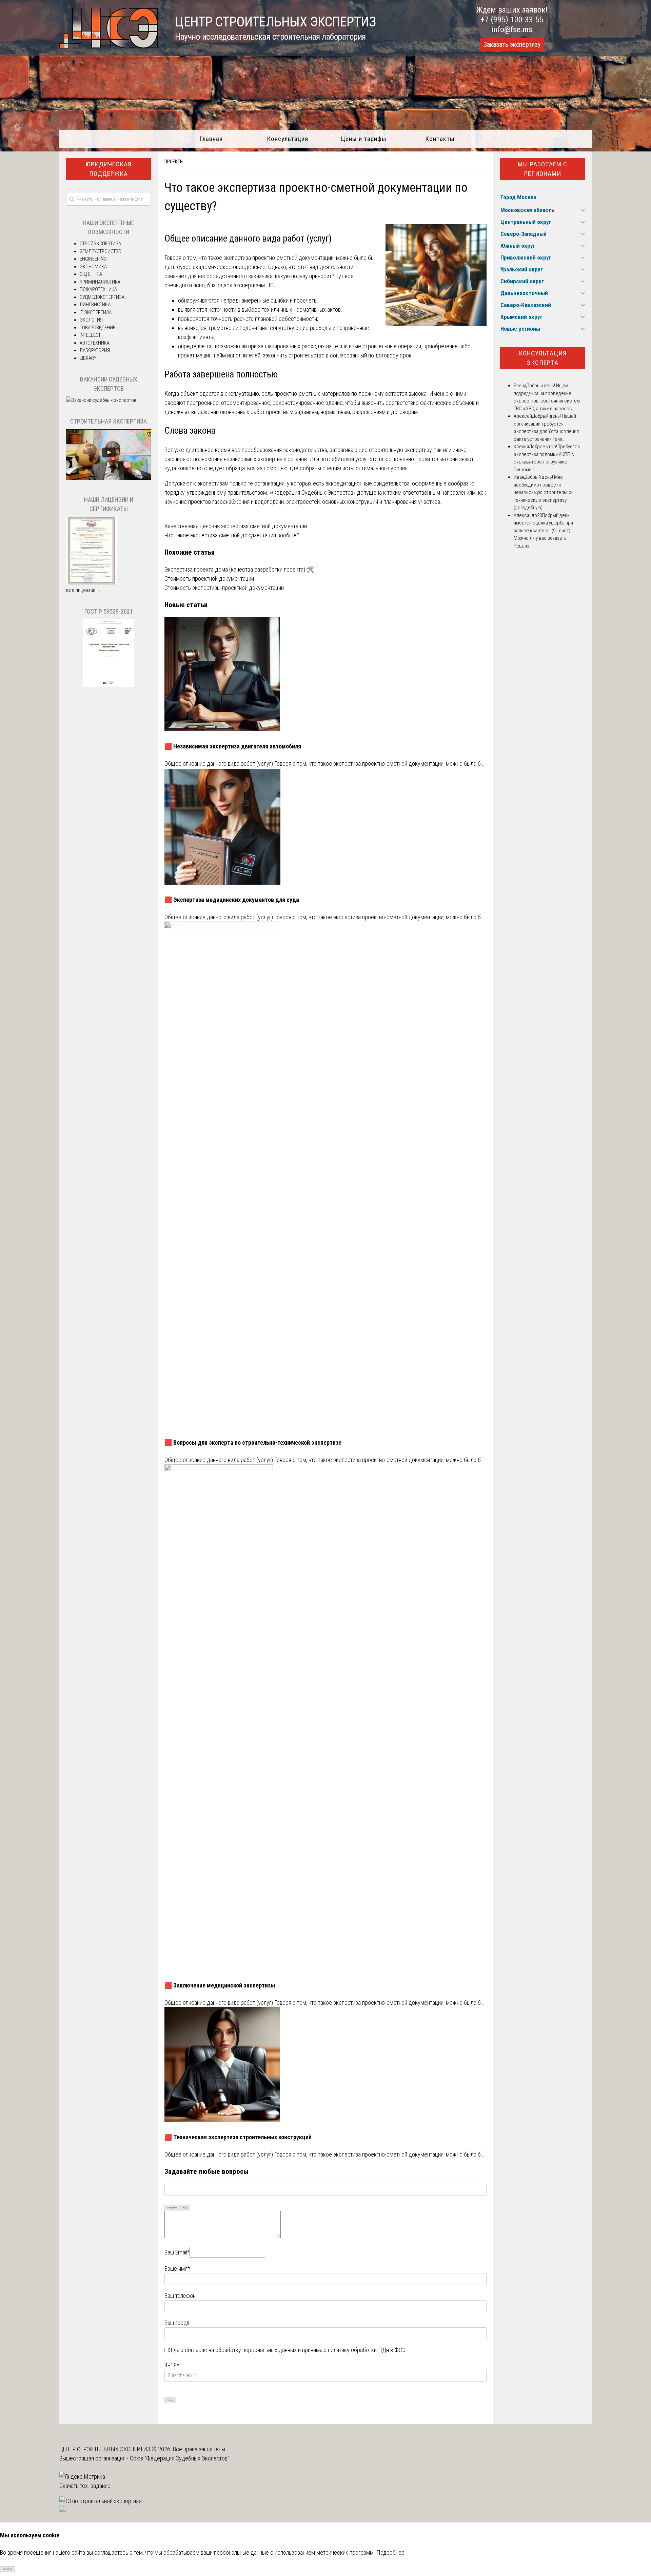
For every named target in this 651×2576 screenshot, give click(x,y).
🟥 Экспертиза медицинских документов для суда (232, 900)
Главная (211, 139)
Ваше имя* (177, 2269)
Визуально (172, 2208)
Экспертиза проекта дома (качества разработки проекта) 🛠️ (239, 569)
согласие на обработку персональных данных (241, 2350)
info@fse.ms (512, 29)
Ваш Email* (177, 2252)
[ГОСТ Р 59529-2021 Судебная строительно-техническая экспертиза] (108, 685)
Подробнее (390, 2552)
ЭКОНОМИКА (93, 267)
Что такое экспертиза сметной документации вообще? (232, 535)
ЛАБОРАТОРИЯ (95, 350)
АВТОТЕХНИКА (95, 343)
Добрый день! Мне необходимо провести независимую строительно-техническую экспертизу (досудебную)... (543, 492)
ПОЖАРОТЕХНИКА (98, 289)
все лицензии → (84, 590)
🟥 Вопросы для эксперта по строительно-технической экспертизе (253, 1442)
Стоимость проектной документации (209, 579)
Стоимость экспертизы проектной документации (224, 588)
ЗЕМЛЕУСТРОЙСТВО (101, 251)
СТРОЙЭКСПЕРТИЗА (100, 244)
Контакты (440, 139)
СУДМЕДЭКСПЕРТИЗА (102, 297)
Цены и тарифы (364, 139)
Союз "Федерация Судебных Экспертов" (180, 2458)
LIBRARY (88, 358)
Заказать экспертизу (512, 44)
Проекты (174, 162)
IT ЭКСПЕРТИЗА (96, 312)
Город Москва (518, 197)
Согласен (8, 2569)
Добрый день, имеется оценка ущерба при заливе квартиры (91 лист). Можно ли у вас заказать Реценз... (543, 531)
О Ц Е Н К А (91, 274)
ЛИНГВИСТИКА (95, 305)
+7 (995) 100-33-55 (512, 20)
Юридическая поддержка (108, 169)
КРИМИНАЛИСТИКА (100, 282)
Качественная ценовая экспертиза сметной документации (236, 526)
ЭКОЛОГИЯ (91, 320)
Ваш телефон (180, 2296)
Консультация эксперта (543, 358)
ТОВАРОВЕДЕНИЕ (97, 328)
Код (185, 2208)
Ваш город (177, 2323)
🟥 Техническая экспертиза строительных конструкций (238, 2137)
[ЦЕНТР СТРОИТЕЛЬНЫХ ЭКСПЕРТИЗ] (109, 46)
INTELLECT (90, 335)
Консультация (288, 139)
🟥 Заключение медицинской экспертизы (220, 1985)
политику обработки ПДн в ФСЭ (367, 2350)
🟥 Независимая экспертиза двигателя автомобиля (233, 746)
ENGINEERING (93, 259)
